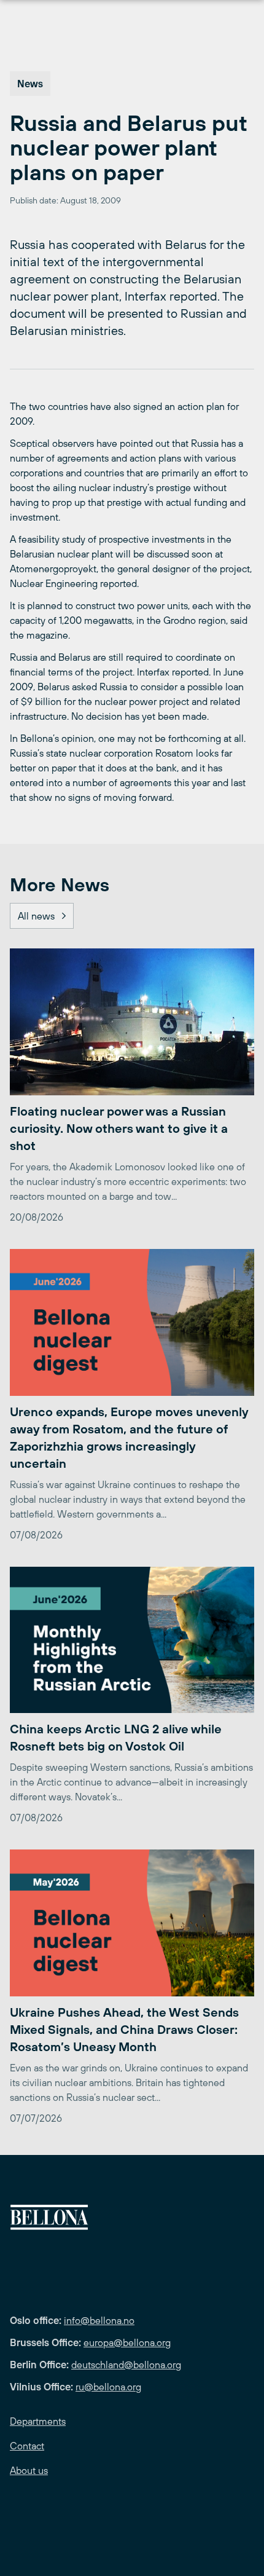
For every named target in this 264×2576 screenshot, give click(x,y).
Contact (27, 2446)
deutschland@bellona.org (126, 2365)
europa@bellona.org (127, 2342)
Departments (38, 2421)
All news (36, 916)
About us (29, 2470)
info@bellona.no (99, 2320)
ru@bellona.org (108, 2387)
